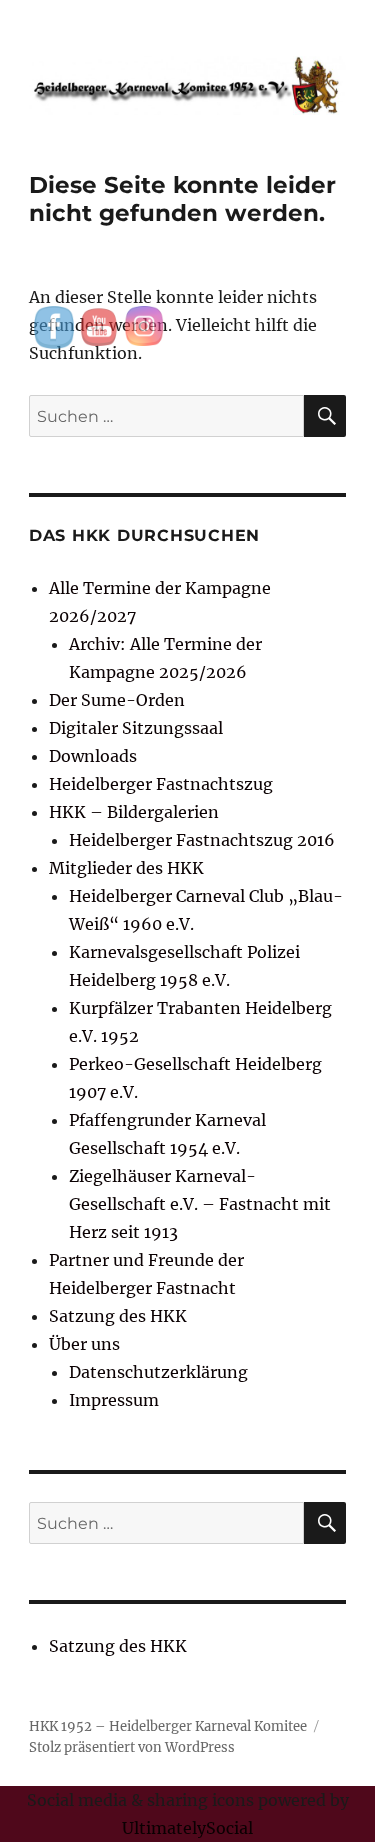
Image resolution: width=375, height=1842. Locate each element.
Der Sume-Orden (117, 700)
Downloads (93, 756)
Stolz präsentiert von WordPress (132, 1747)
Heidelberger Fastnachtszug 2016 (202, 840)
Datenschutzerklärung (158, 1372)
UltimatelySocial (187, 1828)
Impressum (114, 1400)
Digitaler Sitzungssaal (136, 728)
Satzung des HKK (118, 1316)
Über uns (84, 1344)
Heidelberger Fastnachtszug (161, 784)
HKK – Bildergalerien (134, 812)
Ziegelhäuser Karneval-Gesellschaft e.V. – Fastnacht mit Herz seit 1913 (200, 1204)
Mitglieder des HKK (126, 868)
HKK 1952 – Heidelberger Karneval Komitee (168, 1726)
